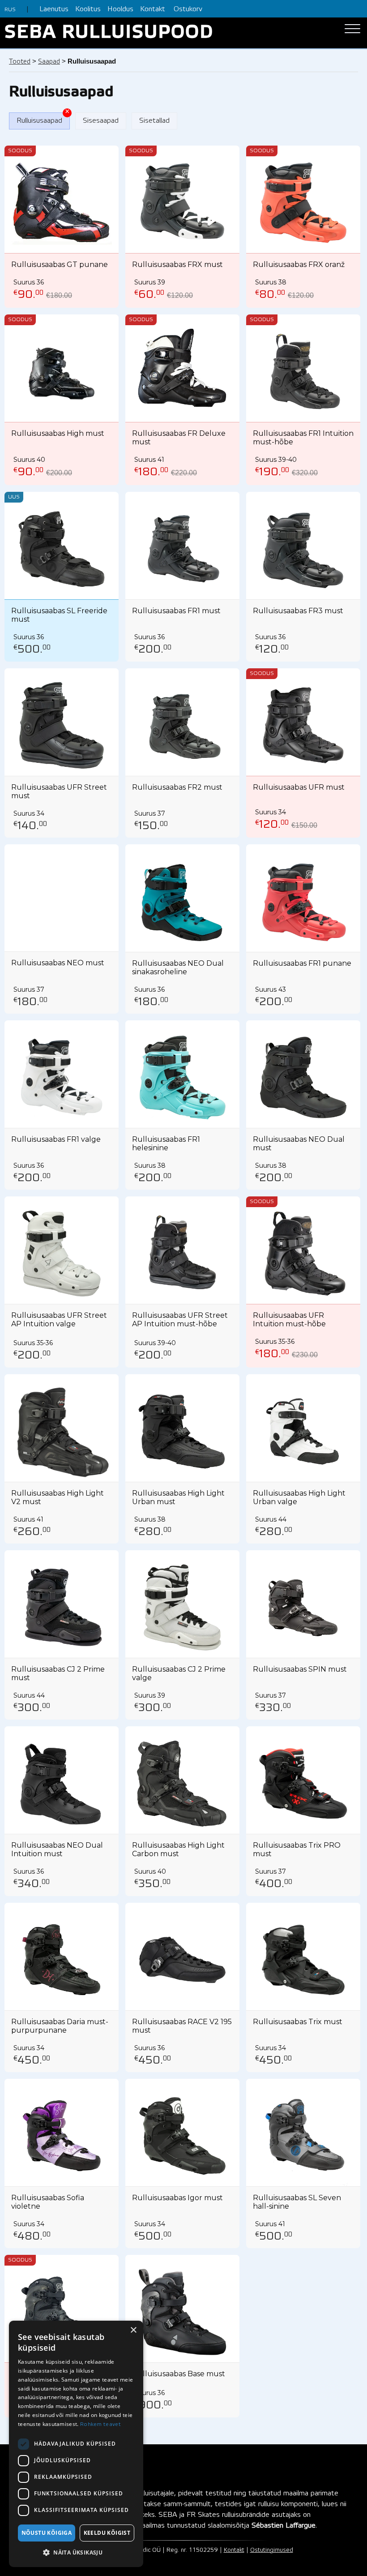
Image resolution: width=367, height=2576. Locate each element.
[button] (76, 2553)
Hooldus (120, 9)
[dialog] (76, 2444)
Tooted (20, 62)
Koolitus (88, 9)
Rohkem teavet (100, 2424)
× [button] (133, 2330)
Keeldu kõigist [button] (107, 2533)
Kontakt (153, 9)
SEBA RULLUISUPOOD (109, 33)
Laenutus (54, 9)
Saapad (49, 62)
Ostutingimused (272, 2550)
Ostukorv (188, 9)
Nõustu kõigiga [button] (47, 2533)
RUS (10, 10)
